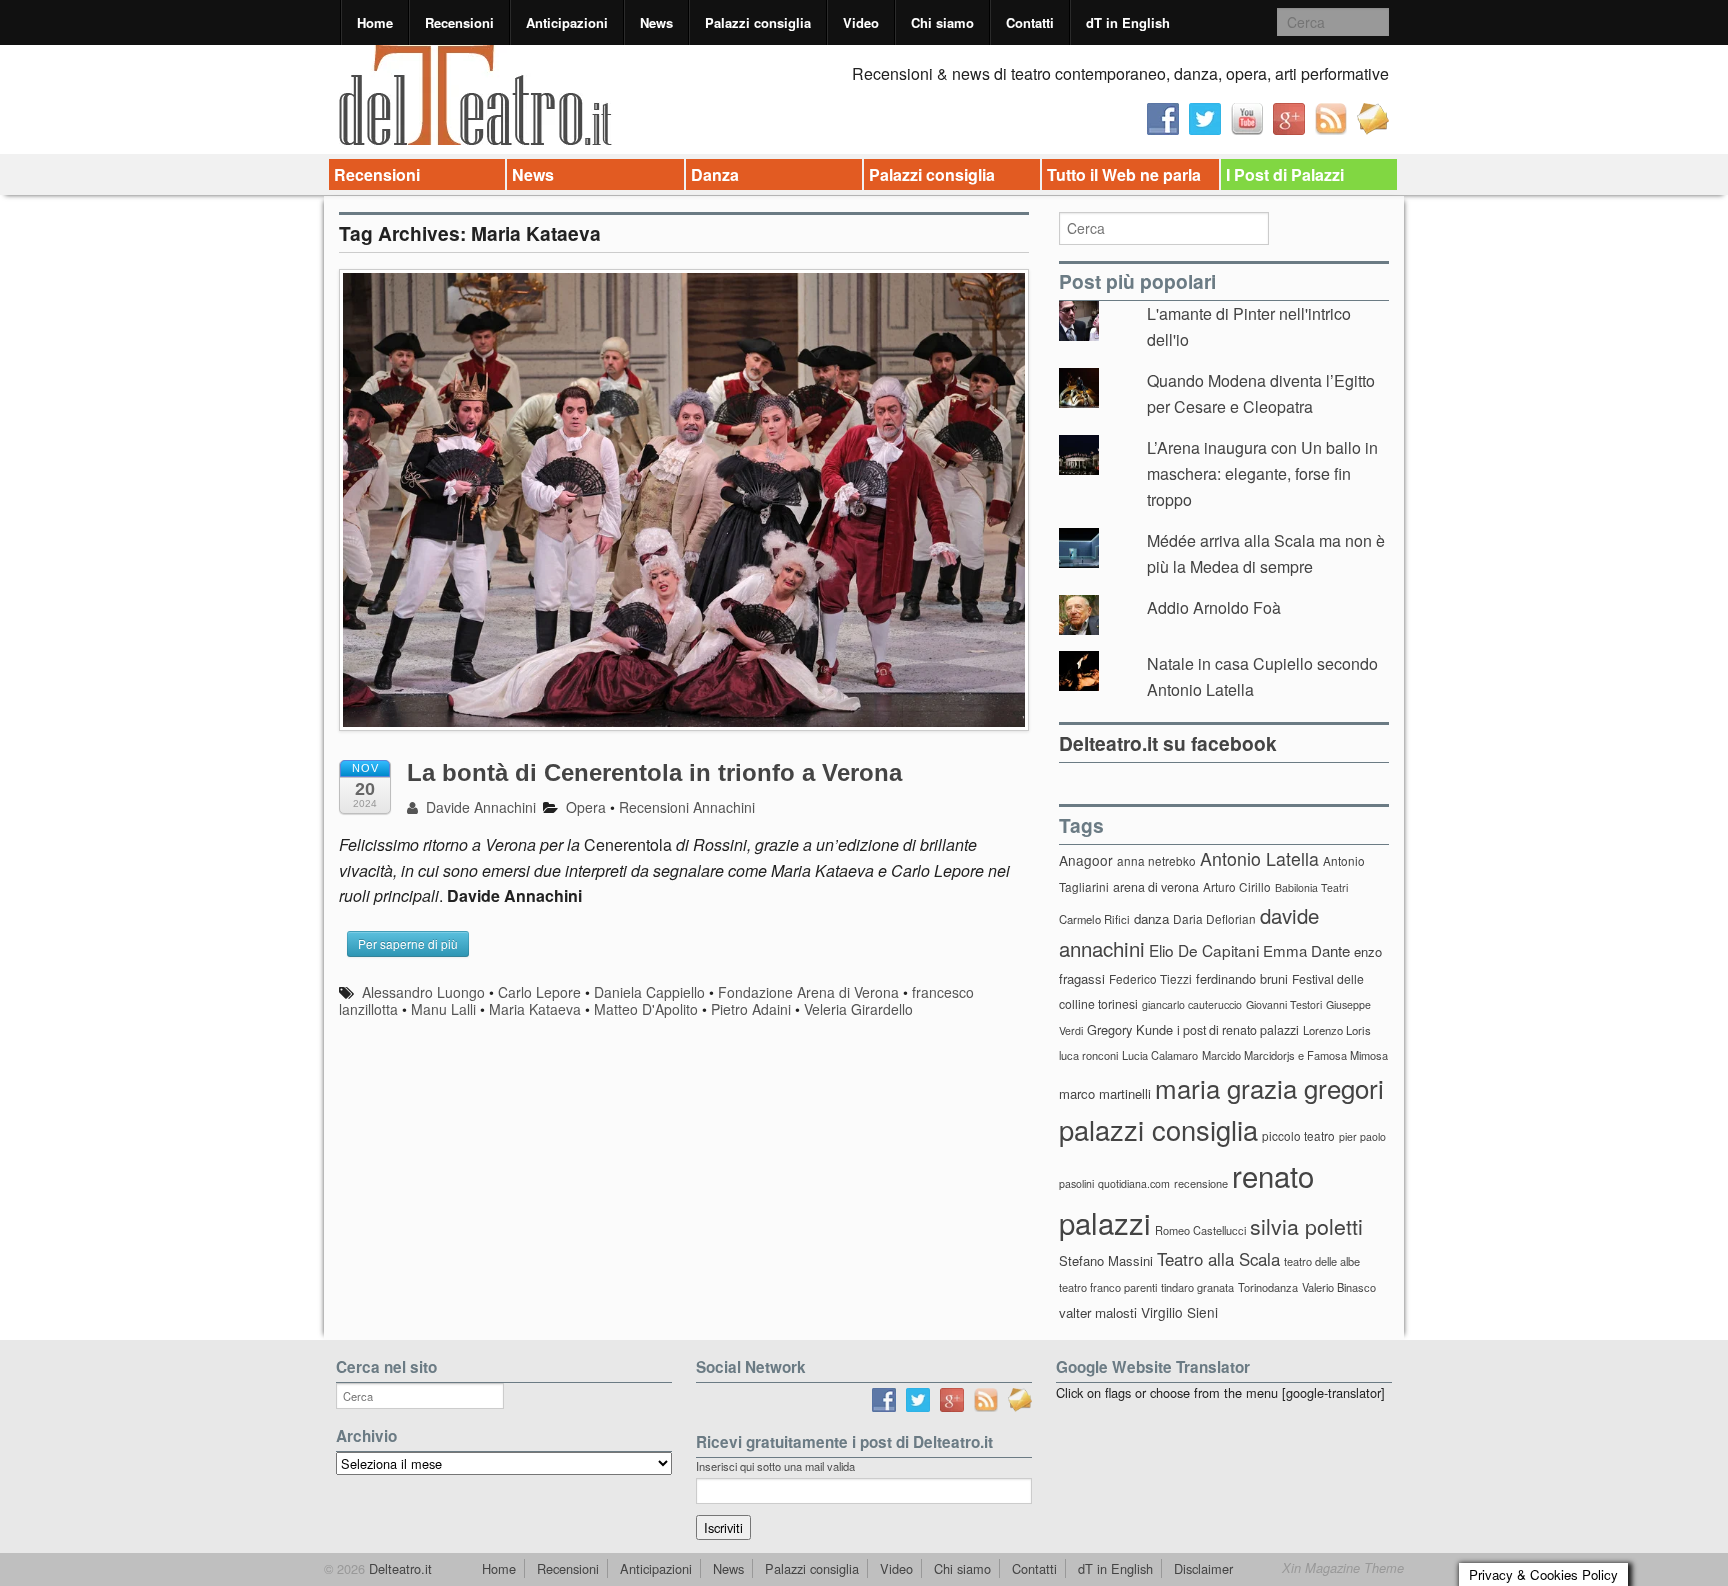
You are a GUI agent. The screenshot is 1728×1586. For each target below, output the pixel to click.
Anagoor (1086, 860)
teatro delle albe (1322, 1261)
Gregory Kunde (1130, 1029)
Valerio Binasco (1339, 1287)
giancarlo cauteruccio (1192, 1004)
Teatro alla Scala (1218, 1259)
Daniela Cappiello (649, 992)
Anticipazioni (567, 22)
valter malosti (1098, 1312)
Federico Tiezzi (1150, 978)
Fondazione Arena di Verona (808, 992)
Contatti (1030, 22)
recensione (1201, 1183)
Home (375, 22)
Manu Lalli (443, 1009)
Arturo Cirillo (1237, 886)
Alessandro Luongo (423, 992)
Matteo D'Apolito (646, 1009)
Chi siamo (942, 22)
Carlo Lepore (539, 992)
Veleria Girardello (858, 1009)
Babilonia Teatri (1311, 887)
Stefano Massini (1106, 1260)
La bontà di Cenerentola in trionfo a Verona (654, 772)
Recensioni (459, 22)
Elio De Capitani (1204, 950)
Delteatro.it (398, 1568)
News (656, 22)
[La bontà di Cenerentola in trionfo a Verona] (684, 509)
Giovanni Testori (1284, 1004)
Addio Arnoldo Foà (1214, 607)
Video (861, 22)
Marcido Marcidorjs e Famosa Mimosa (1295, 1055)
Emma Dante (1306, 950)
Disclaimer (1203, 1568)
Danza (715, 174)
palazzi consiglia (1158, 1129)
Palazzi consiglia (758, 22)
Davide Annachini (479, 807)
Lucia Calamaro (1160, 1055)
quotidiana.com (1134, 1183)
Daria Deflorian (1214, 918)
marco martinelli (1105, 1093)
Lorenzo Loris (1337, 1030)
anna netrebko (1156, 860)
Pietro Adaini (751, 1009)
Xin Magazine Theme (1343, 1568)
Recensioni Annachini (687, 807)
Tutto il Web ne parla (1124, 174)
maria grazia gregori (1269, 1087)
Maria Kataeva (535, 1009)
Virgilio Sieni (1179, 1312)
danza (1151, 918)
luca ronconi (1088, 1055)
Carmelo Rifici (1094, 919)
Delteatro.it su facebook (1168, 743)
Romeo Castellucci (1200, 1230)
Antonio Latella (1259, 858)
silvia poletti (1306, 1225)
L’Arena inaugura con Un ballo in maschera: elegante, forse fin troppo (1262, 473)
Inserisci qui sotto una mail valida (775, 1466)
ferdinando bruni (1242, 978)
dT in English (1128, 22)
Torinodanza (1268, 1287)
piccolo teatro (1298, 1135)
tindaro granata (1197, 1287)
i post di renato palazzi (1238, 1030)
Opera (586, 807)
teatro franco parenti (1108, 1287)
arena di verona (1156, 887)
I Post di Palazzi (1285, 174)
